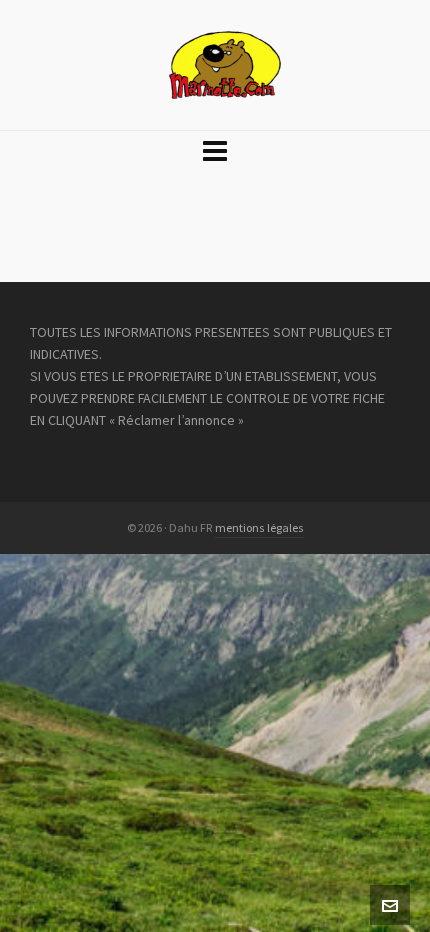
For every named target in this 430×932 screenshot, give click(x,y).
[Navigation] (215, 152)
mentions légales (259, 528)
